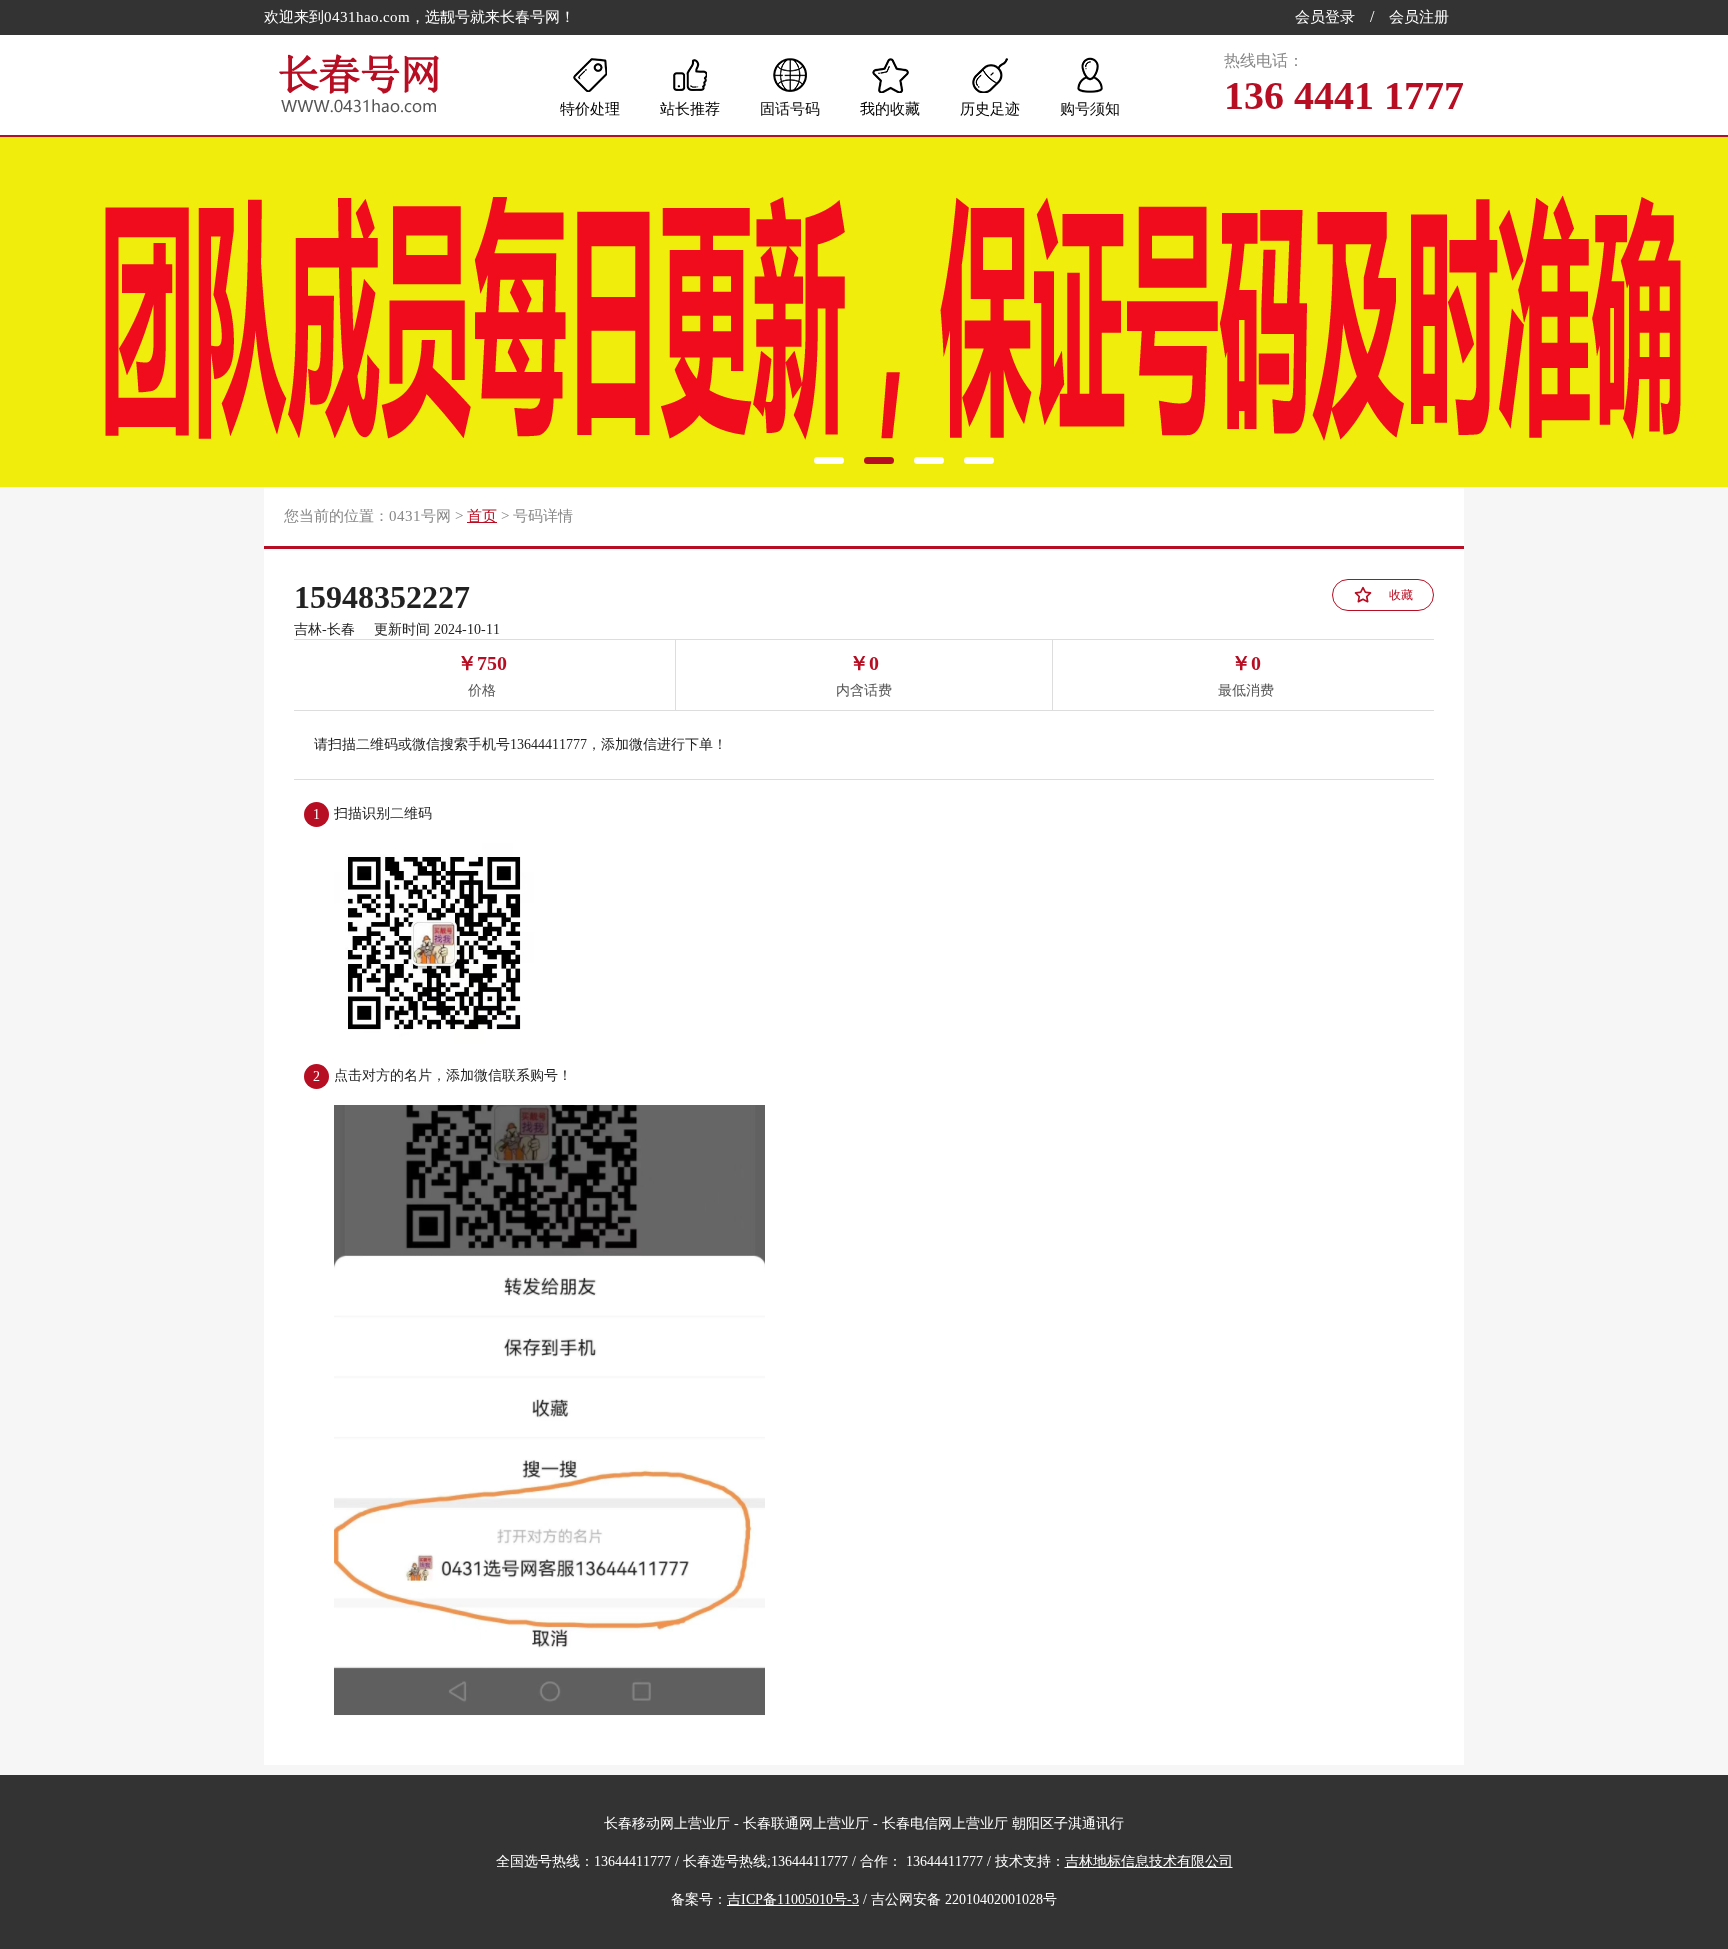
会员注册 (1419, 17)
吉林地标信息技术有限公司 (1149, 1861)
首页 (482, 516)
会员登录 (1325, 17)
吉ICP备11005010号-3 (793, 1899)
